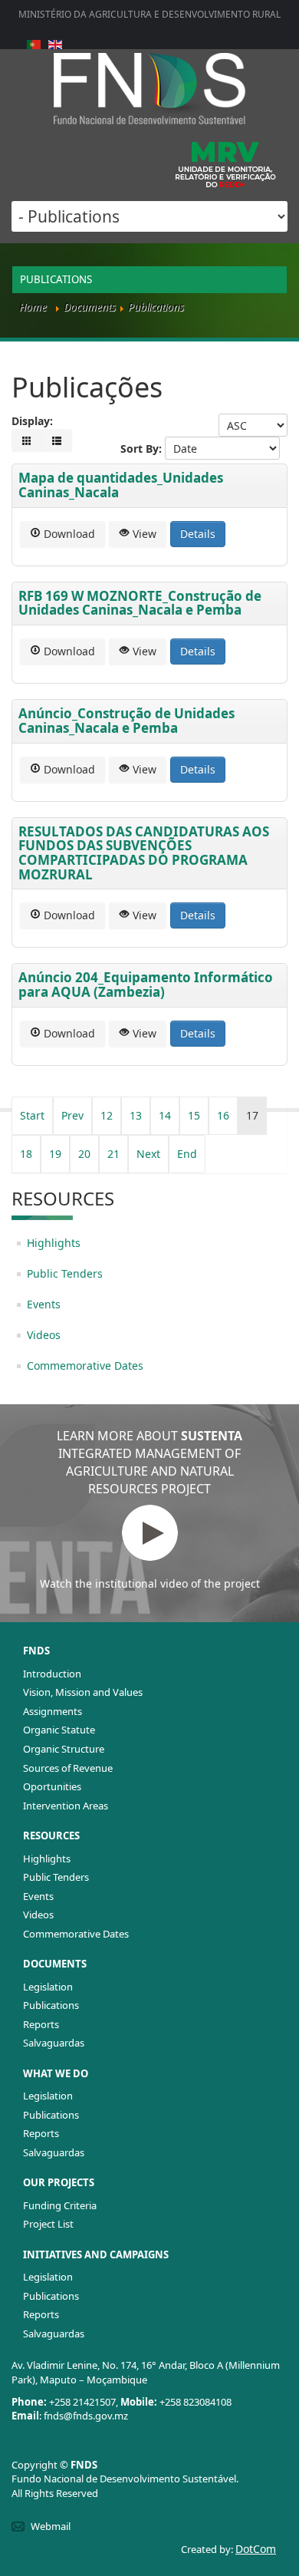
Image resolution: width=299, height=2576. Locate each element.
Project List (48, 2224)
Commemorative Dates (85, 1366)
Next (148, 1154)
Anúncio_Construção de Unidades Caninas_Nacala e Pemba (127, 721)
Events (44, 1304)
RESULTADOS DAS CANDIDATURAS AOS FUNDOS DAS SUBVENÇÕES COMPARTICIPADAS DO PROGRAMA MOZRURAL (144, 853)
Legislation (48, 1987)
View (143, 534)
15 (194, 1115)
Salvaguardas (54, 2043)
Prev (72, 1115)
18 (26, 1154)
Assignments (53, 1711)
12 (107, 1115)
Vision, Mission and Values (83, 1692)
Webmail (51, 2526)
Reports (41, 2024)
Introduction (52, 1674)
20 (84, 1154)
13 (136, 1115)
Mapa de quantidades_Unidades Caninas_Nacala (121, 485)
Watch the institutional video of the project (150, 1583)
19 (55, 1154)
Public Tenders (65, 1273)
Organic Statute (59, 1730)
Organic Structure (64, 1749)
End (187, 1154)
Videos (44, 1335)
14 (165, 1115)
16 (223, 1115)
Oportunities (52, 1786)
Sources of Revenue (68, 1768)
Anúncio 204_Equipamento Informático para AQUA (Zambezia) (146, 985)
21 (113, 1154)
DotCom (256, 2549)
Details (198, 534)
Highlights (54, 1243)
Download (68, 534)
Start (32, 1115)
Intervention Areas (66, 1806)
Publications (51, 2005)
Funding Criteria (60, 2205)
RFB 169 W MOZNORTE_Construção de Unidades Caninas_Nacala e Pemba (140, 603)
